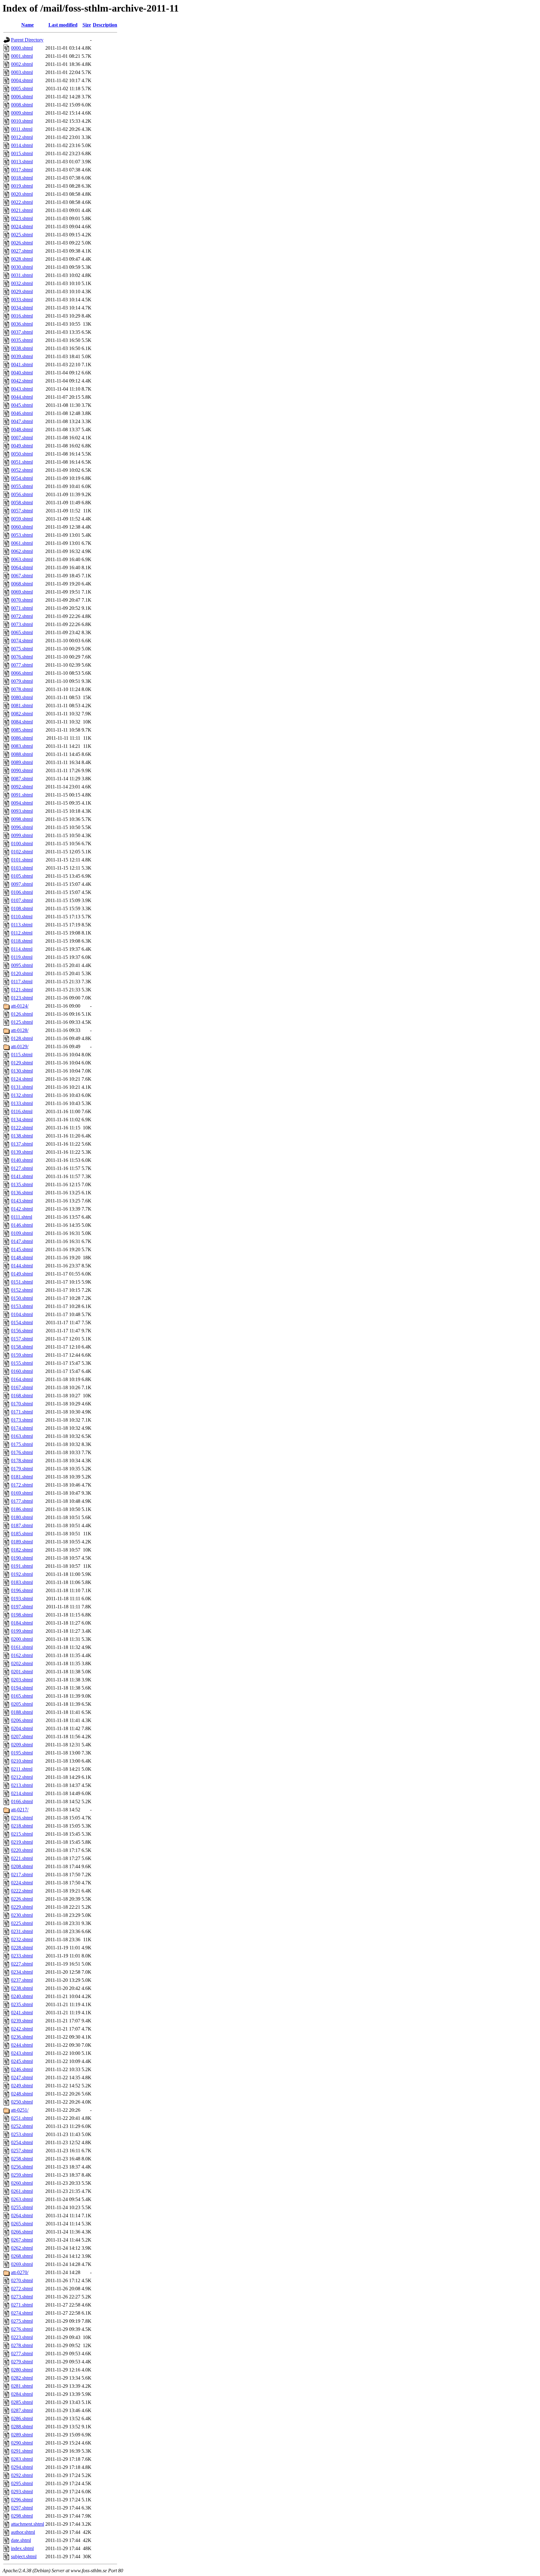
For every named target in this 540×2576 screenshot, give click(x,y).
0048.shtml (22, 429)
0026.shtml (22, 243)
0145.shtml (22, 1249)
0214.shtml (22, 1793)
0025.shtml (22, 235)
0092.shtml (22, 787)
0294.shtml (22, 2467)
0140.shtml (22, 1160)
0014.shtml (22, 145)
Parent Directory (27, 40)
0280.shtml (22, 2370)
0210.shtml (22, 1761)
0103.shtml (22, 868)
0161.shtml (22, 1647)
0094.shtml (22, 803)
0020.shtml (22, 194)
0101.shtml (22, 860)
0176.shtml (22, 1452)
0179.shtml (22, 1469)
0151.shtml (22, 1282)
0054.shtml (22, 478)
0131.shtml (22, 1087)
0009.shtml (22, 113)
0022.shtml (22, 202)
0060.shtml (22, 527)
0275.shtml (22, 2321)
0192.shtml (22, 1574)
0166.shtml (22, 1801)
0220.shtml (22, 1850)
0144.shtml (22, 1266)
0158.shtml (22, 1347)
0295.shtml (22, 2483)
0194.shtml (22, 1688)
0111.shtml (22, 1217)
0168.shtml (22, 1396)
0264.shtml (22, 2216)
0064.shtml (22, 568)
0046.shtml (22, 413)
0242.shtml (22, 2029)
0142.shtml (22, 1209)
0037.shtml (22, 332)
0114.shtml (22, 949)
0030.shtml (22, 267)
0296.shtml (22, 2500)
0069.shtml (22, 592)
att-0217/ (20, 1810)
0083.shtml (22, 746)
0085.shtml (22, 730)
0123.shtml (22, 998)
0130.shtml (22, 1071)
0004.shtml (22, 80)
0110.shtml (22, 917)
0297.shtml (22, 2508)
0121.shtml (22, 990)
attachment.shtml (27, 2524)
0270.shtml (22, 2280)
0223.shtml (22, 2337)
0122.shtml (22, 1128)
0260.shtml (22, 2183)
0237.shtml (22, 1980)
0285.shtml (22, 2402)
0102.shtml (22, 852)
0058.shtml (22, 503)
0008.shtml (22, 105)
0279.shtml (22, 2362)
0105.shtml (22, 876)
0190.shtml (22, 1558)
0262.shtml (22, 2248)
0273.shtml (22, 2297)
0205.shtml (22, 1704)
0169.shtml (22, 1493)
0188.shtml (22, 1712)
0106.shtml (22, 892)
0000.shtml (22, 48)
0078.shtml (22, 689)
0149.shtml (22, 1274)
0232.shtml (22, 1939)
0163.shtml (22, 1436)
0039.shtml (22, 356)
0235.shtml (22, 2004)
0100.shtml (22, 844)
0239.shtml (22, 2021)
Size (87, 25)
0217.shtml (22, 1875)
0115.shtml (22, 1055)
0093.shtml (22, 811)
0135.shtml (22, 1184)
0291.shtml (22, 2451)
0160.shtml (22, 1371)
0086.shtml (22, 738)
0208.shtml (22, 1866)
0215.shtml (22, 1834)
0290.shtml (22, 2443)
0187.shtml (22, 1525)
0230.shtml (22, 1915)
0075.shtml (22, 649)
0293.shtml (22, 2492)
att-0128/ (20, 1030)
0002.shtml (22, 64)
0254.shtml (22, 2142)
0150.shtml (22, 1298)
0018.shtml (22, 178)
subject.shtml (24, 2556)
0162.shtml (22, 1655)
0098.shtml (22, 819)
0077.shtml (22, 665)
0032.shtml (22, 283)
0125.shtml (22, 1022)
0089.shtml (22, 762)
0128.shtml (22, 1038)
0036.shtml (22, 324)
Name (27, 25)
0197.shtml (22, 1607)
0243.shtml (22, 2053)
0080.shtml (22, 697)
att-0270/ (20, 2272)
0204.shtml (22, 1728)
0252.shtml (22, 2126)
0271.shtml (22, 2305)
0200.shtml (22, 1639)
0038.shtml (22, 348)
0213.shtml (22, 1785)
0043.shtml (22, 389)
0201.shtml (22, 1672)
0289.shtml (22, 2435)
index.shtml (22, 2548)
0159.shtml (22, 1355)
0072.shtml (22, 616)
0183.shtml (22, 1582)
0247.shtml (22, 2078)
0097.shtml (22, 884)
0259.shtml (22, 2175)
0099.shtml (22, 835)
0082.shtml (22, 714)
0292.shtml (22, 2475)
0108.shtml (22, 908)
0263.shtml (22, 2199)
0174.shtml (22, 1428)
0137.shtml (22, 1144)
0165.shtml (22, 1696)
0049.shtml (22, 446)
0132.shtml (22, 1095)
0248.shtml (22, 2094)
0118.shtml (22, 941)
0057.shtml (22, 511)
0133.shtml (22, 1103)
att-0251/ (20, 2110)
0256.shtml (22, 2167)
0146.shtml (22, 1225)
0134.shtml (22, 1120)
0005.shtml (22, 89)
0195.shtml (22, 1753)
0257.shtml (22, 2151)
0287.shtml (22, 2410)
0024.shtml (22, 227)
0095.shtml (22, 965)
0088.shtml (22, 754)
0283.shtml (22, 2459)
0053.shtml (22, 535)
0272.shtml (22, 2289)
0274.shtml (22, 2313)
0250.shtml (22, 2102)
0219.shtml (22, 1842)
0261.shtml (22, 2191)
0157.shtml (22, 1339)
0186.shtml (22, 1509)
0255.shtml (22, 2207)
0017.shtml (22, 170)
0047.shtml (22, 421)
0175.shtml (22, 1444)
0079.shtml (22, 681)
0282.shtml (22, 2378)
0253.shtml (22, 2134)
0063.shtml (22, 559)
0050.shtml (22, 454)
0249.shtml (22, 2086)
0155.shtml (22, 1363)
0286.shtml (22, 2418)
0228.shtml (22, 1948)
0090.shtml (22, 770)
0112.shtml (22, 933)
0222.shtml (22, 1891)
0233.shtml (22, 1956)
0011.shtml (22, 129)
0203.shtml (22, 1680)
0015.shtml (22, 153)
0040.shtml (22, 373)
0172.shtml (22, 1485)
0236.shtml (22, 2037)
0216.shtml (22, 1818)
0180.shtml (22, 1517)
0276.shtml (22, 2329)
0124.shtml (22, 1079)
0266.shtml (22, 2232)
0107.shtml (22, 900)
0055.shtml (22, 486)
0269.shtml (22, 2264)
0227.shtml (22, 1964)
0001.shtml (22, 56)
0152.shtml (22, 1290)
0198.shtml (22, 1615)
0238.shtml (22, 1988)
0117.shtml (22, 982)
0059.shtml (22, 519)
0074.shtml (22, 641)
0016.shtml (22, 316)
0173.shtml (22, 1420)
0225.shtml (22, 1923)
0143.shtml (22, 1201)
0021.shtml (22, 210)
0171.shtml (22, 1412)
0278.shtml (22, 2345)
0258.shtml (22, 2159)
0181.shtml (22, 1477)
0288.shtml (22, 2427)
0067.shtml (22, 576)
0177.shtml (22, 1501)
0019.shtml (22, 186)
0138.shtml (22, 1136)
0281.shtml (22, 2386)
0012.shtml (22, 137)
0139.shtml (22, 1152)
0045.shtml (22, 405)
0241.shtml (22, 2013)
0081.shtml (22, 706)
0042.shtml (22, 381)
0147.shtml (22, 1241)
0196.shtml (22, 1590)
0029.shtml (22, 291)
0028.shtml (22, 259)
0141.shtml (22, 1176)
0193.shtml (22, 1599)
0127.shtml (22, 1168)
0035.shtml (22, 340)
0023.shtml (22, 218)
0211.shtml (22, 1769)
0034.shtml (22, 308)
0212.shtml (22, 1777)
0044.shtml (22, 397)
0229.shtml (22, 1907)
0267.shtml (22, 2240)
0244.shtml (22, 2045)
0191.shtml (22, 1566)
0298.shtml (22, 2516)
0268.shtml (22, 2256)
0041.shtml (22, 365)
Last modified (63, 25)
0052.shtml (22, 470)
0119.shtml (22, 957)
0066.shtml (22, 673)
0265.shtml (22, 2224)
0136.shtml (22, 1193)
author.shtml (23, 2532)
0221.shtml (22, 1858)
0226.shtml (22, 1899)
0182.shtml (22, 1550)
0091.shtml (22, 795)
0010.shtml (22, 121)
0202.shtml (22, 1663)
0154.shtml (22, 1323)
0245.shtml (22, 2061)
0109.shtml (22, 1233)
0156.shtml (22, 1331)
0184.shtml (22, 1623)
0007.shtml (22, 438)
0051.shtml (22, 462)
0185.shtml (22, 1534)
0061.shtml (22, 543)
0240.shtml (22, 1996)
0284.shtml (22, 2394)
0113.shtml (22, 925)
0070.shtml (22, 600)
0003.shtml (22, 72)
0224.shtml (22, 1883)
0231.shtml (22, 1931)
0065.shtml (22, 632)
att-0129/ (20, 1046)
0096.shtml (22, 827)
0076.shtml (22, 657)
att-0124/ (20, 1006)
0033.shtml (22, 300)
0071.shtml (22, 608)
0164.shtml (22, 1379)
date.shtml (21, 2540)
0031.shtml (22, 275)
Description (105, 25)
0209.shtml (22, 1745)
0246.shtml (22, 2069)
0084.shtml (22, 722)
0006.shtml (22, 97)
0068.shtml (22, 584)
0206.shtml (22, 1720)
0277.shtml (22, 2354)
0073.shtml (22, 624)
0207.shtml (22, 1737)
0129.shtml (22, 1063)
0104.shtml (22, 1314)
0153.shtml (22, 1306)
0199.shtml (22, 1631)
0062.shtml (22, 551)
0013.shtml (22, 162)
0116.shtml (22, 1111)
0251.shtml (22, 2118)
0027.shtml (22, 251)
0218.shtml (22, 1826)
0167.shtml (22, 1387)
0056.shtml (22, 494)
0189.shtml (22, 1542)
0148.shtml (22, 1258)
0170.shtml (22, 1404)
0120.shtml (22, 973)
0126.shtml (22, 1014)
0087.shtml (22, 779)
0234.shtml (22, 1972)
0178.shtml (22, 1461)
